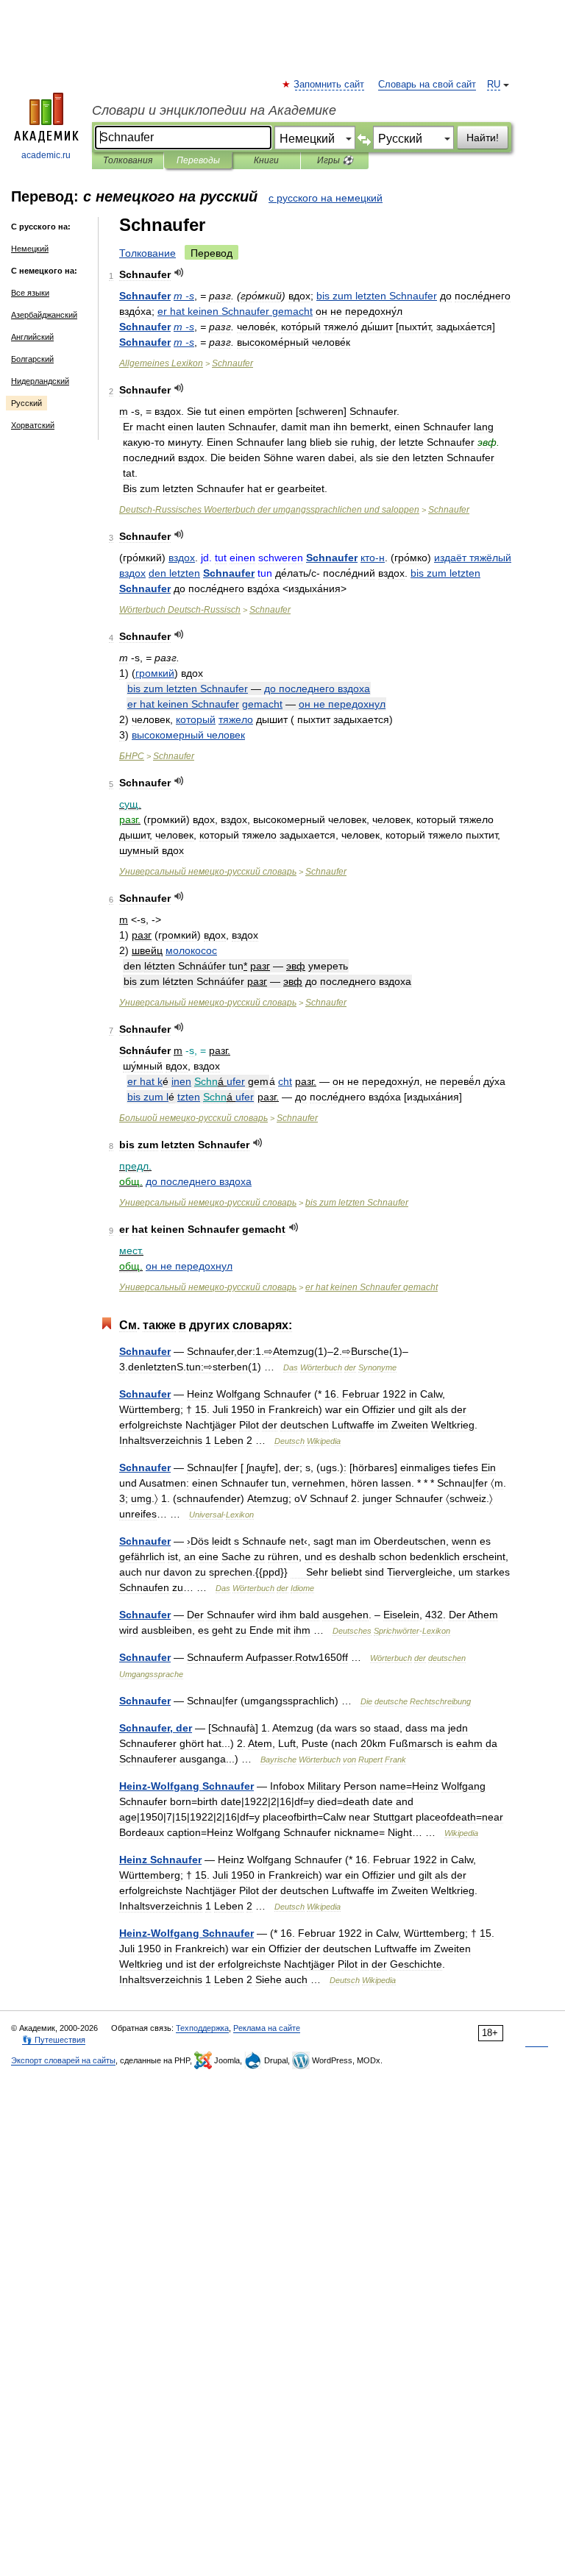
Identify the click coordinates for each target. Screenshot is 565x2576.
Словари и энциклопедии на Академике (214, 110)
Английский (32, 337)
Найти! (483, 138)
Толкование (148, 253)
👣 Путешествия (54, 2040)
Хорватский (33, 425)
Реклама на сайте (267, 2028)
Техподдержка (202, 2028)
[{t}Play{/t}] (179, 273)
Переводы (198, 160)
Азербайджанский (44, 315)
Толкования (128, 160)
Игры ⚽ (335, 160)
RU (494, 85)
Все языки (30, 293)
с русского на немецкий (326, 198)
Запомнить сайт (330, 85)
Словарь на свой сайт (427, 85)
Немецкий (30, 249)
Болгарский (32, 359)
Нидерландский (40, 381)
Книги (266, 160)
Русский (26, 403)
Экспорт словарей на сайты (63, 2060)
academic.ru (46, 155)
